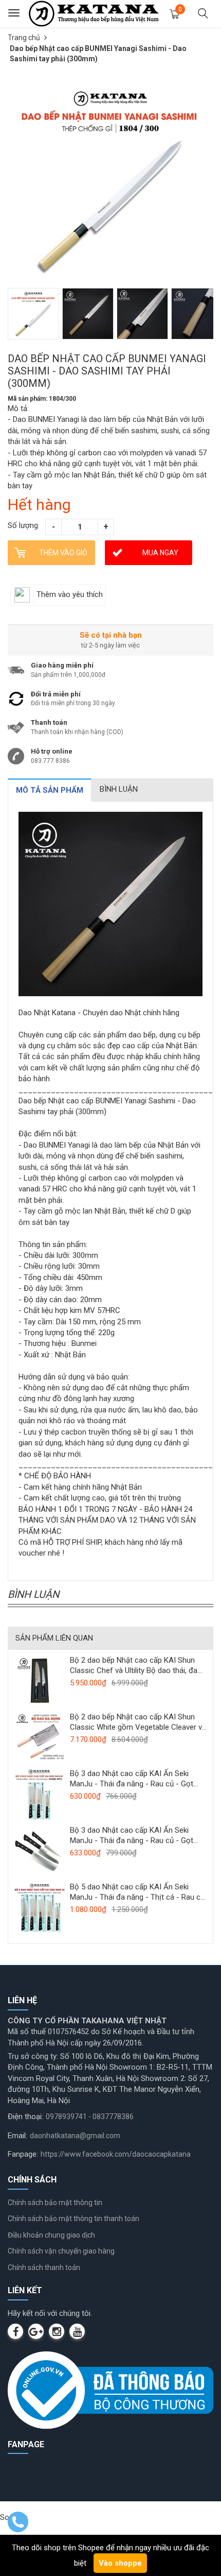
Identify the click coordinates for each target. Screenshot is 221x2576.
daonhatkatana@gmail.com (75, 2136)
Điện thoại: (25, 2117)
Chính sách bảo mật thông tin (55, 2203)
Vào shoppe (120, 2563)
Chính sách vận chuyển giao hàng (61, 2251)
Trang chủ (24, 38)
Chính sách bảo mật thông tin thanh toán (73, 2219)
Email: (17, 2136)
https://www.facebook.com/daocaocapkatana (116, 2154)
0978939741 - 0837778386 (90, 2117)
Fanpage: (23, 2154)
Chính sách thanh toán (44, 2267)
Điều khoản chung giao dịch (51, 2235)
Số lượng (23, 525)
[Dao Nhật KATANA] (94, 13)
